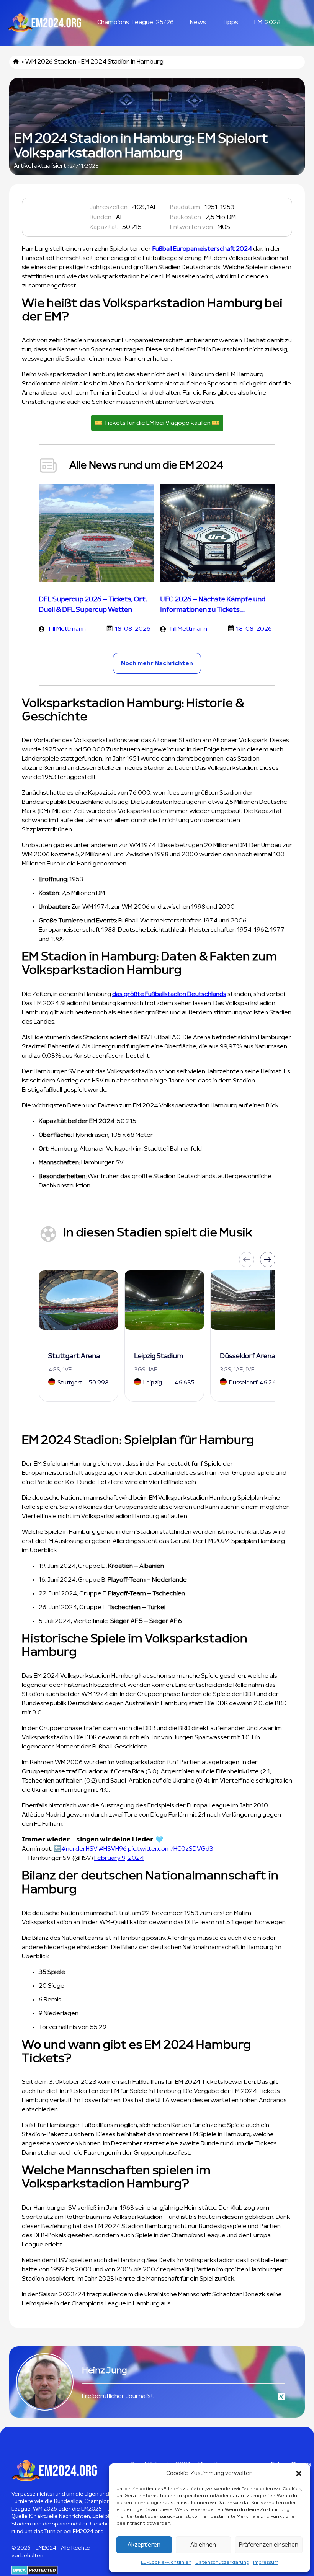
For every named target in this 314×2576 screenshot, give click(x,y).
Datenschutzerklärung (222, 2562)
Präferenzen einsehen (269, 2545)
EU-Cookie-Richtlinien (166, 2562)
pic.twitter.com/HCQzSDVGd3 (171, 1849)
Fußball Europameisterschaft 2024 (202, 249)
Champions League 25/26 (136, 22)
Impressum (266, 2562)
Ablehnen (203, 2545)
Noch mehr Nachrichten (157, 663)
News (198, 22)
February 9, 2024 (119, 1858)
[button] (299, 2473)
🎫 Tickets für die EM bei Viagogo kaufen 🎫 (157, 423)
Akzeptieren (144, 2545)
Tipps (230, 22)
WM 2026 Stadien (51, 62)
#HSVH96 (113, 1849)
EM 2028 (267, 22)
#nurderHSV (79, 1849)
